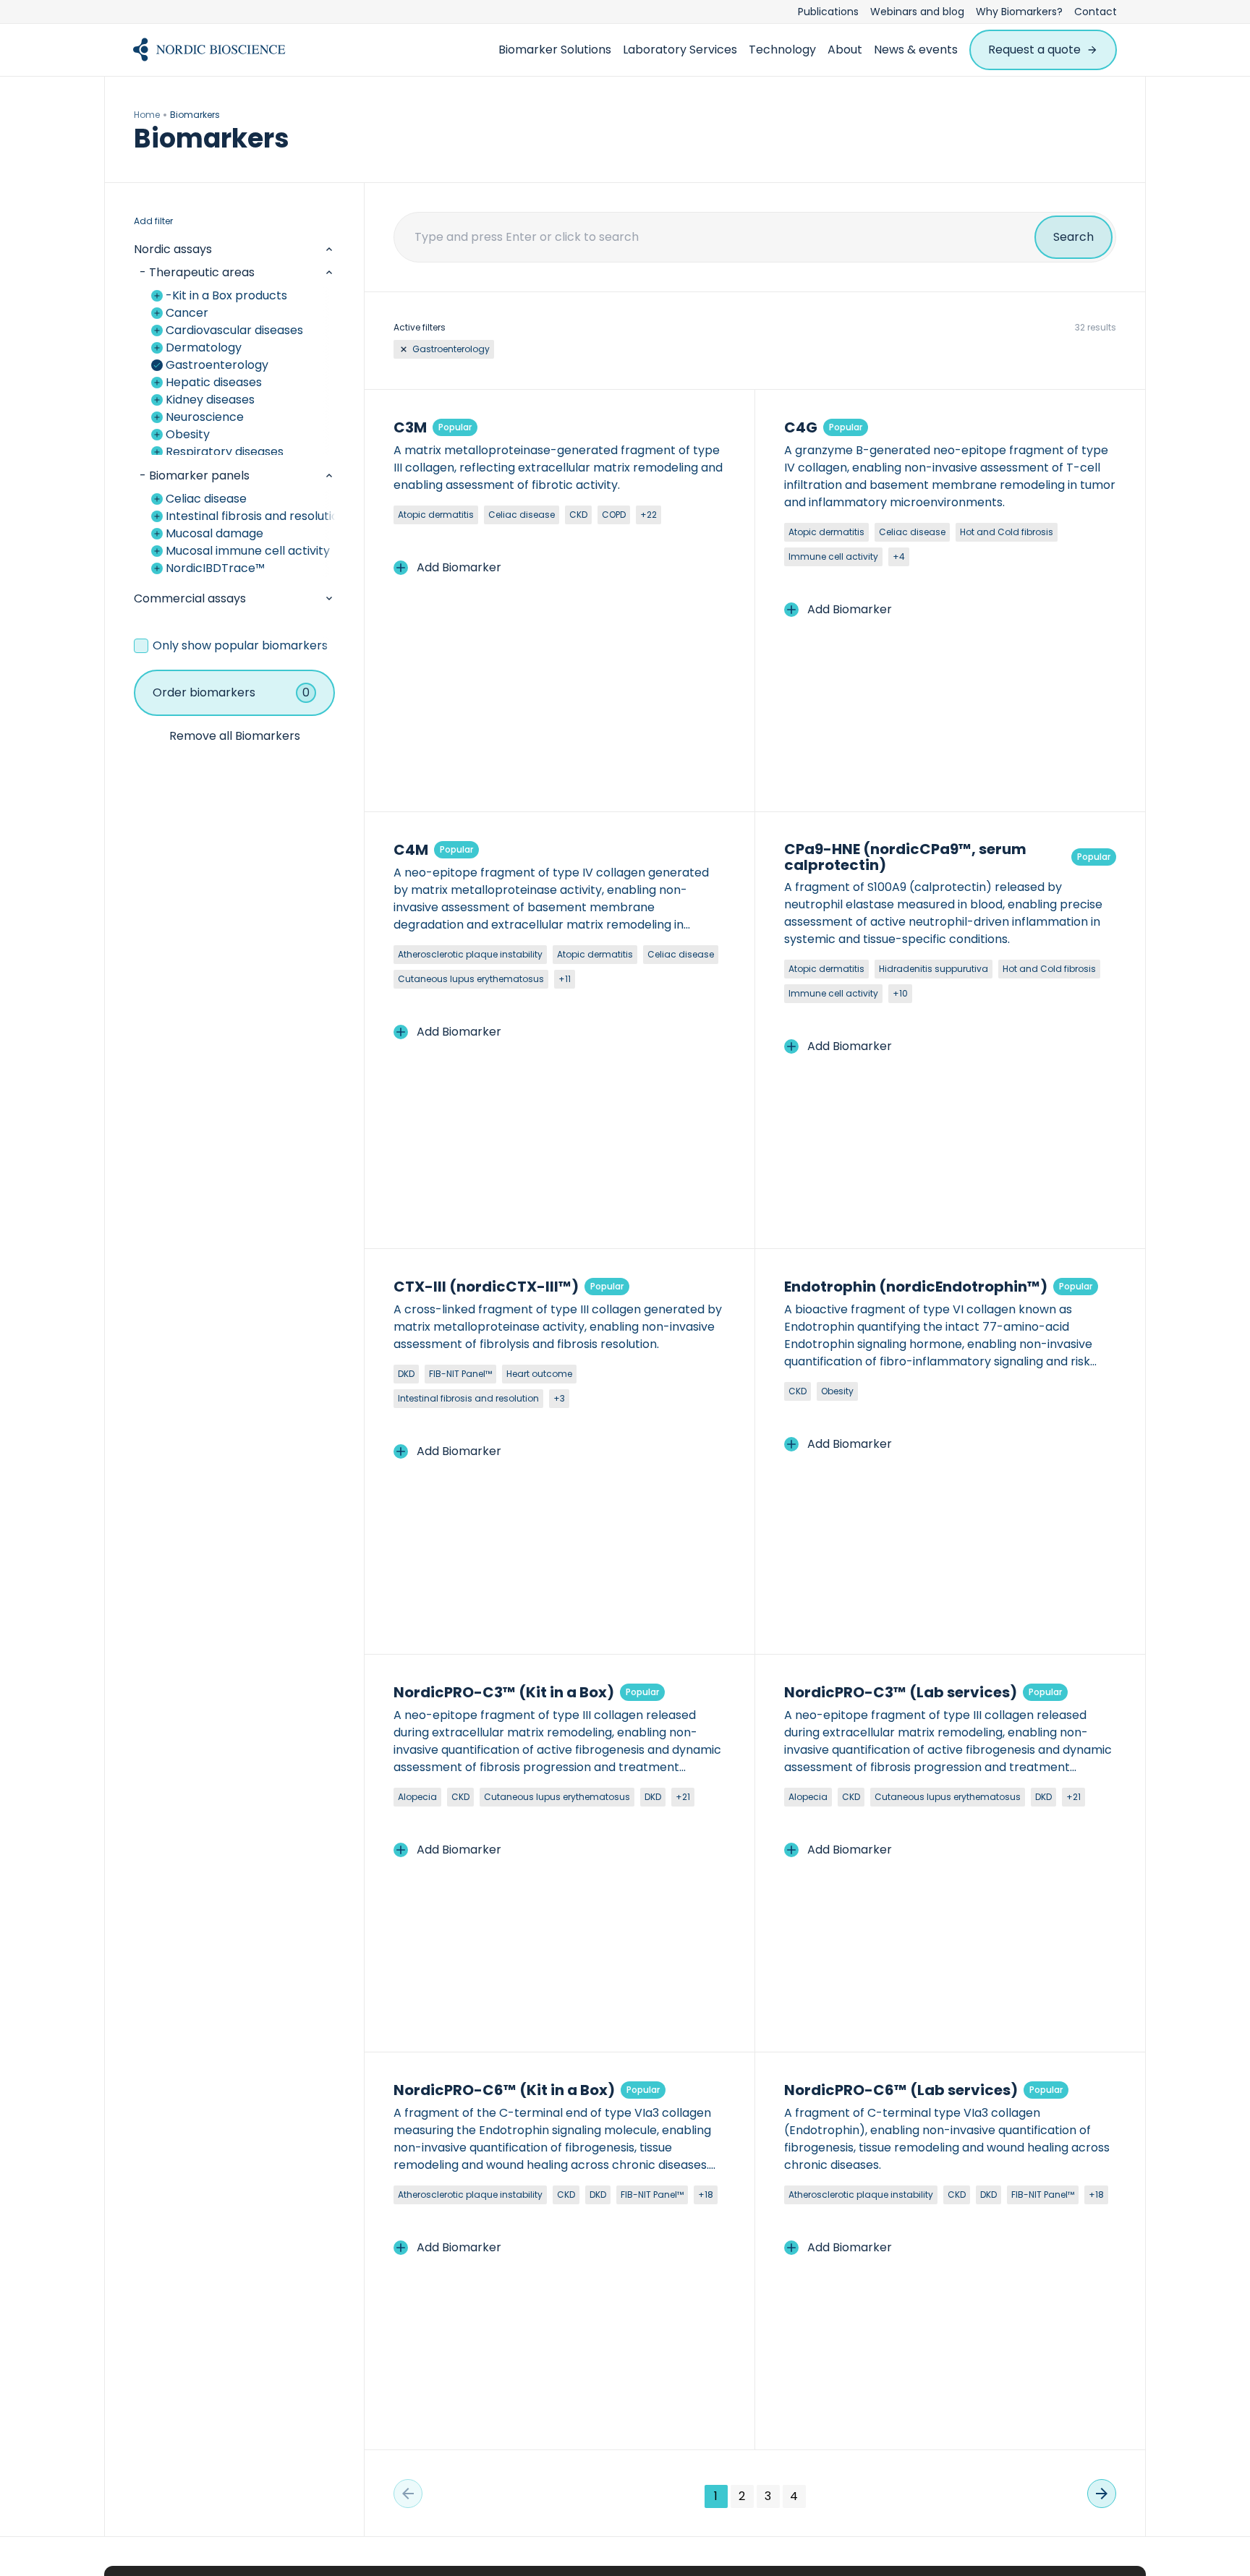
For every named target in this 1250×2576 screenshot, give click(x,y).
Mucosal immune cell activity (248, 551)
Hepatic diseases (214, 382)
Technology (782, 50)
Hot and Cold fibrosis (1007, 532)
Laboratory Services (680, 50)
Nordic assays (173, 249)
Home (147, 115)
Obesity (188, 434)
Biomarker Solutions (555, 50)
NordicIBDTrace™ (215, 568)
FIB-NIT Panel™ (460, 1374)
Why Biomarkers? (1019, 12)
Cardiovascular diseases (234, 330)
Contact (1096, 12)
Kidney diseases (210, 400)
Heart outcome (539, 1374)
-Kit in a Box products (226, 295)
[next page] (1102, 2494)
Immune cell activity (833, 556)
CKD (578, 515)
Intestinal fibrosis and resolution (250, 516)
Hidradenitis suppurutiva (934, 969)
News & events (916, 50)
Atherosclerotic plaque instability (470, 954)
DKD (406, 1374)
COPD (614, 515)
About (845, 50)
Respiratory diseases (225, 452)
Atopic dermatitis (436, 515)
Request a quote (1034, 50)
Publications (828, 12)
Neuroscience (205, 417)
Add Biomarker (459, 567)
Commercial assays (190, 598)
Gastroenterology (217, 365)
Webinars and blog (917, 12)
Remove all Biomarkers (235, 736)
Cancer (187, 313)
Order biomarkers (231, 692)
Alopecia (417, 1797)
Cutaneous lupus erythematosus (471, 979)
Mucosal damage (214, 533)
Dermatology (204, 347)
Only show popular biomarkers (240, 645)
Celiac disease (206, 499)
